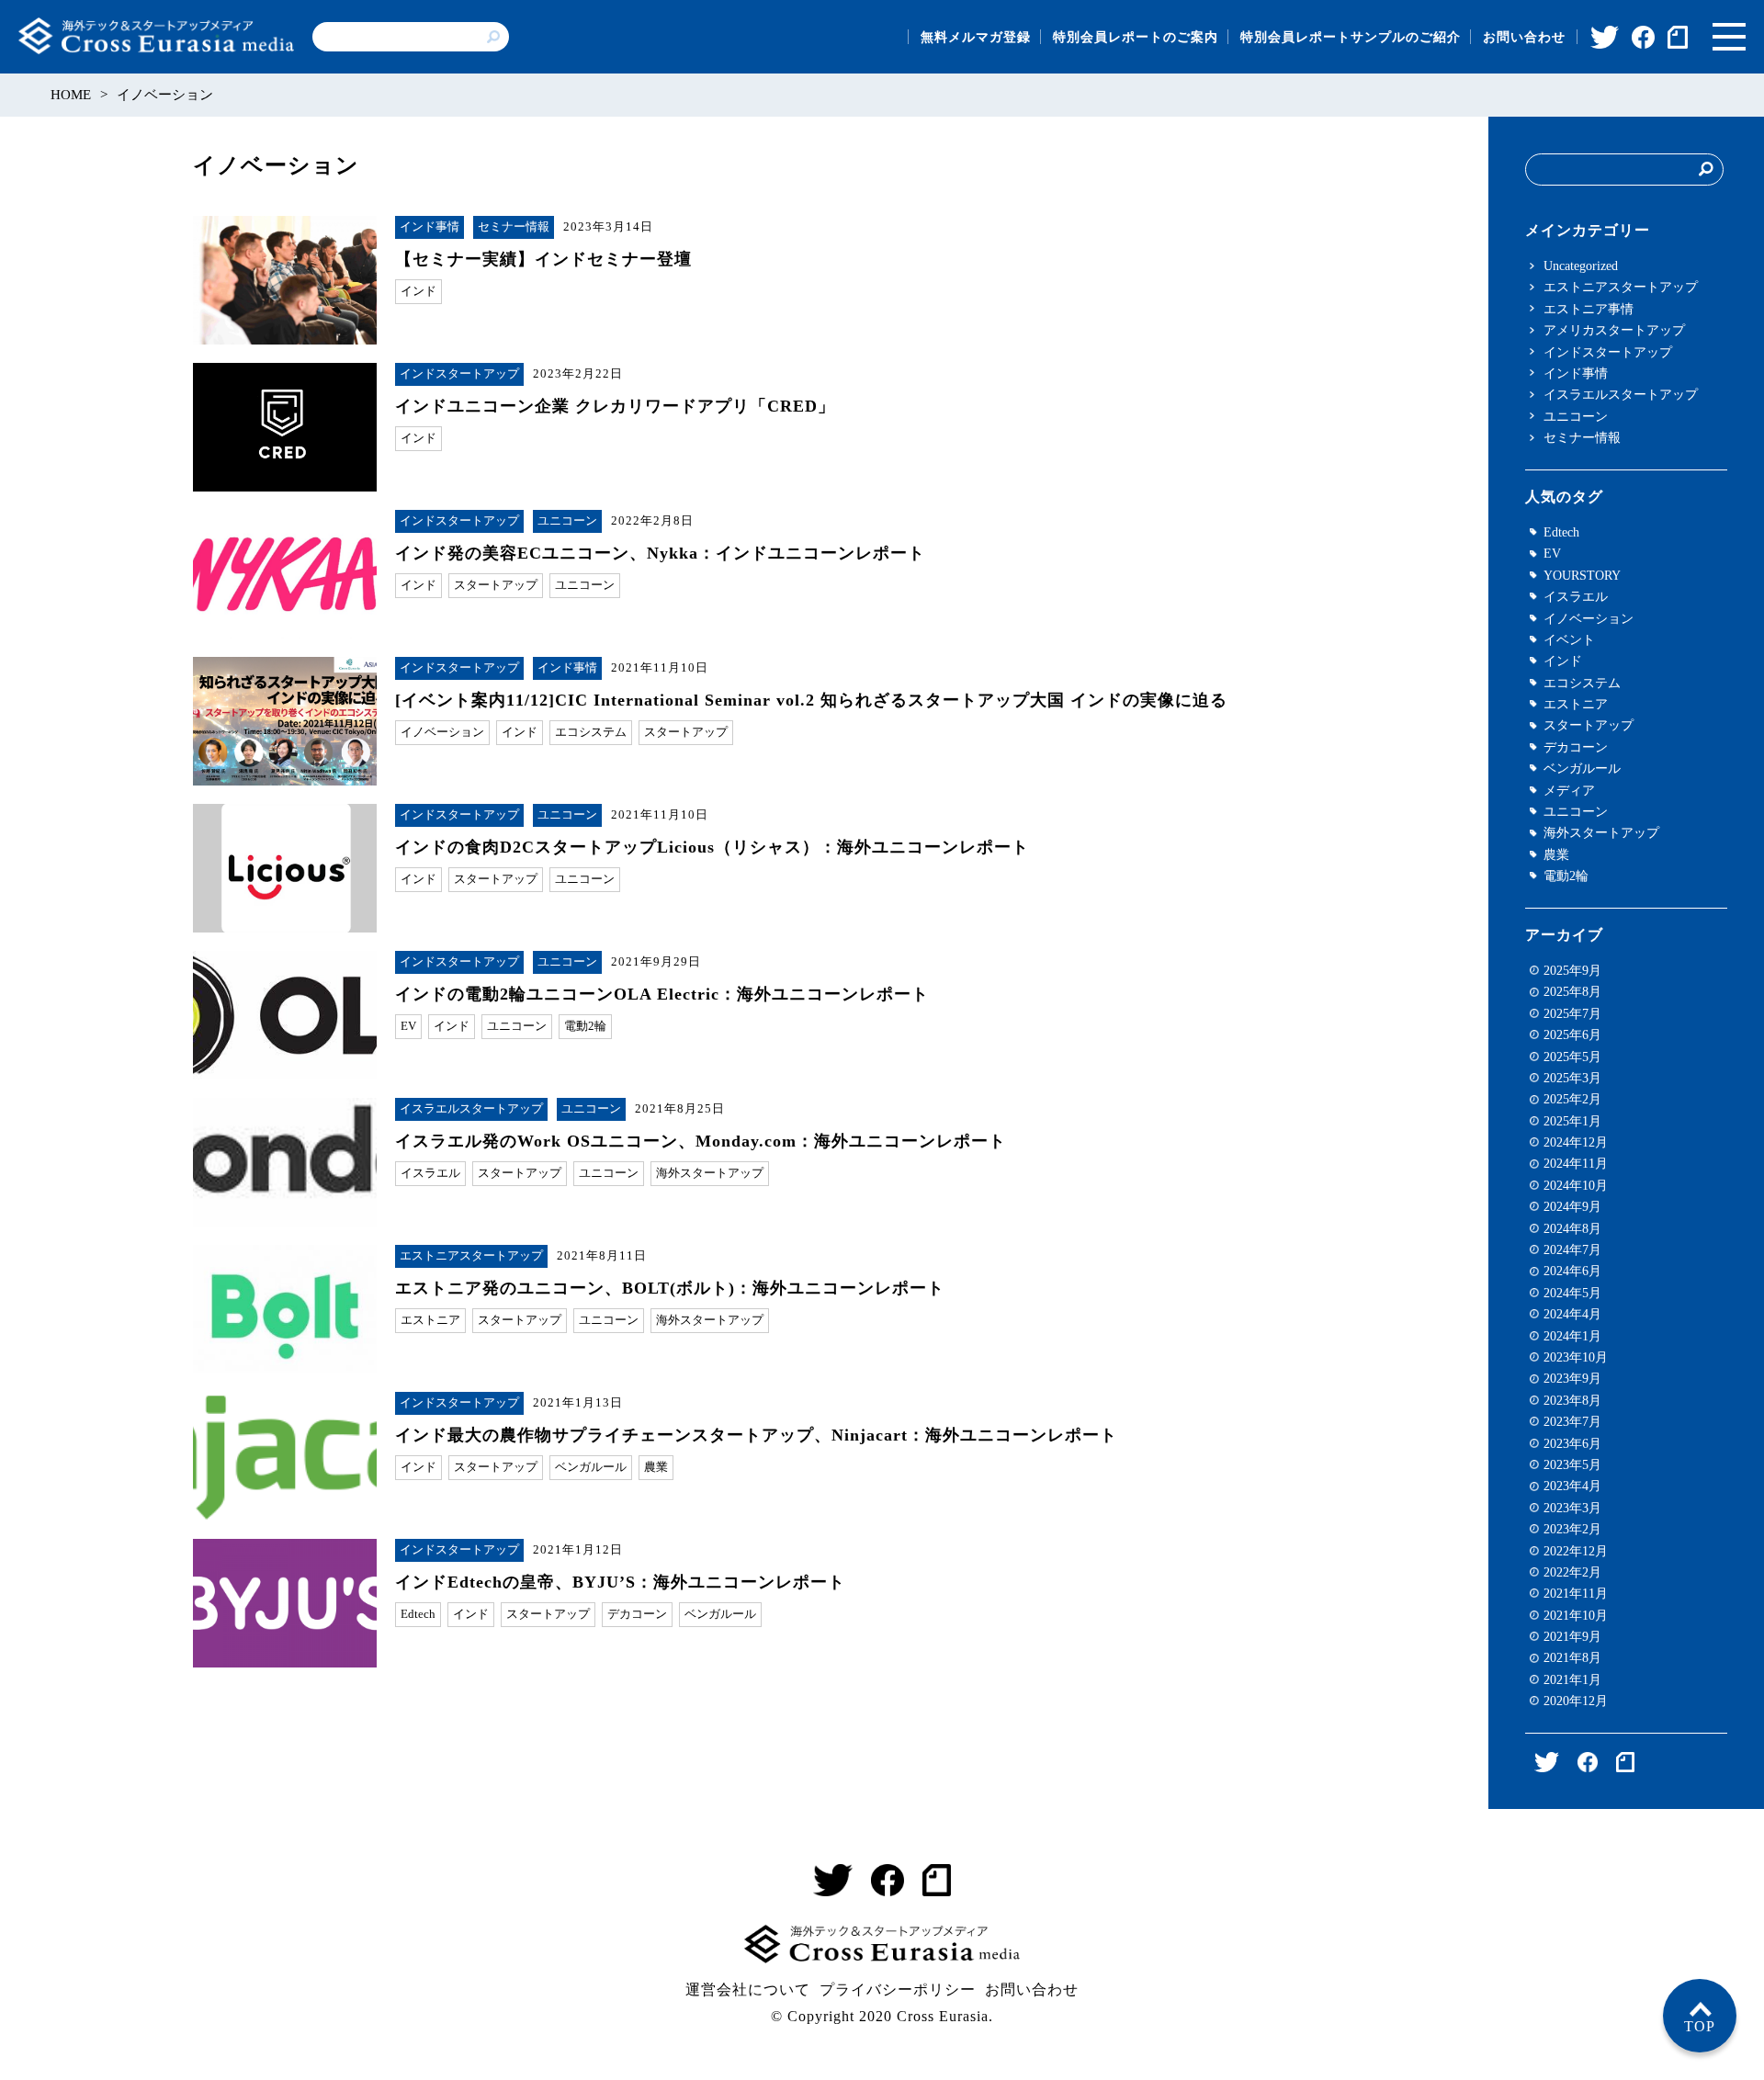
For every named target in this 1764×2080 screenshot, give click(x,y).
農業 (656, 1467)
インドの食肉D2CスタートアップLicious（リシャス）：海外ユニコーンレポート (712, 847)
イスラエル (430, 1173)
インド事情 (430, 227)
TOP (1700, 2026)
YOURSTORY (1582, 575)
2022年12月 (1576, 1551)
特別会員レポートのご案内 (1136, 37)
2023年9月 (1572, 1378)
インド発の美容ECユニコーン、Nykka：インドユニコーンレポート (660, 553)
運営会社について (748, 1990)
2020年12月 (1576, 1701)
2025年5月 (1572, 1057)
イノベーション (442, 732)
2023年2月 (1572, 1529)
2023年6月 (1572, 1443)
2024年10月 (1576, 1185)
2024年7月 (1572, 1249)
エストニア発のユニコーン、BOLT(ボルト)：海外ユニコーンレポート (670, 1288)
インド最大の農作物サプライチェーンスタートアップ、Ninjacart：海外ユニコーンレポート (756, 1435)
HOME (71, 95)
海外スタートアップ (710, 1173)
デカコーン (637, 1614)
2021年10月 (1576, 1615)
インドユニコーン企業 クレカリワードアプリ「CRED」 (615, 406)
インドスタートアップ (459, 374)
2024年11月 (1576, 1163)
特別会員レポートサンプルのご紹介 (1351, 37)
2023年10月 (1576, 1357)
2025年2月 (1572, 1099)
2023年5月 (1572, 1464)
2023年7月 (1572, 1421)
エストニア (430, 1320)
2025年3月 (1572, 1078)
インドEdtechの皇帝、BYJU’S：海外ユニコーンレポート (620, 1582)
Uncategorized (1581, 266)
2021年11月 (1576, 1593)
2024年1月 (1572, 1336)
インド (418, 291)
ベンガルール (591, 1467)
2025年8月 (1572, 991)
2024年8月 (1572, 1228)
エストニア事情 (1589, 309)
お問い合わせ (1524, 37)
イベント (1569, 639)
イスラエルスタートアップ (471, 1109)
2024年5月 (1572, 1293)
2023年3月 (1572, 1508)
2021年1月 (1572, 1679)
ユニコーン (567, 521)
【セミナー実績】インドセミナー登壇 (543, 259)
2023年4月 (1572, 1486)
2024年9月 (1572, 1206)
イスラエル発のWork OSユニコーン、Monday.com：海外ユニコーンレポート (701, 1141)
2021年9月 (1572, 1636)
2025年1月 (1572, 1121)
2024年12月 (1576, 1142)
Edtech (418, 1614)
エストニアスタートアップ (471, 1256)
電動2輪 (585, 1026)
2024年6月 (1572, 1271)
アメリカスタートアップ (1614, 330)
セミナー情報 (514, 227)
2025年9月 (1572, 970)
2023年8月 (1572, 1400)
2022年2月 (1572, 1572)
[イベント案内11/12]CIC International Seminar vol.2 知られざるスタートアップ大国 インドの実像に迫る (811, 700)
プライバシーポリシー (898, 1990)
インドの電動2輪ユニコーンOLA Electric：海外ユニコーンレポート (662, 994)
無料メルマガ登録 (976, 37)
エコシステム (591, 732)
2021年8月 (1572, 1657)
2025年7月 (1572, 1013)
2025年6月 (1572, 1034)
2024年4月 (1572, 1314)
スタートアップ (496, 585)
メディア (1569, 790)
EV (408, 1026)
